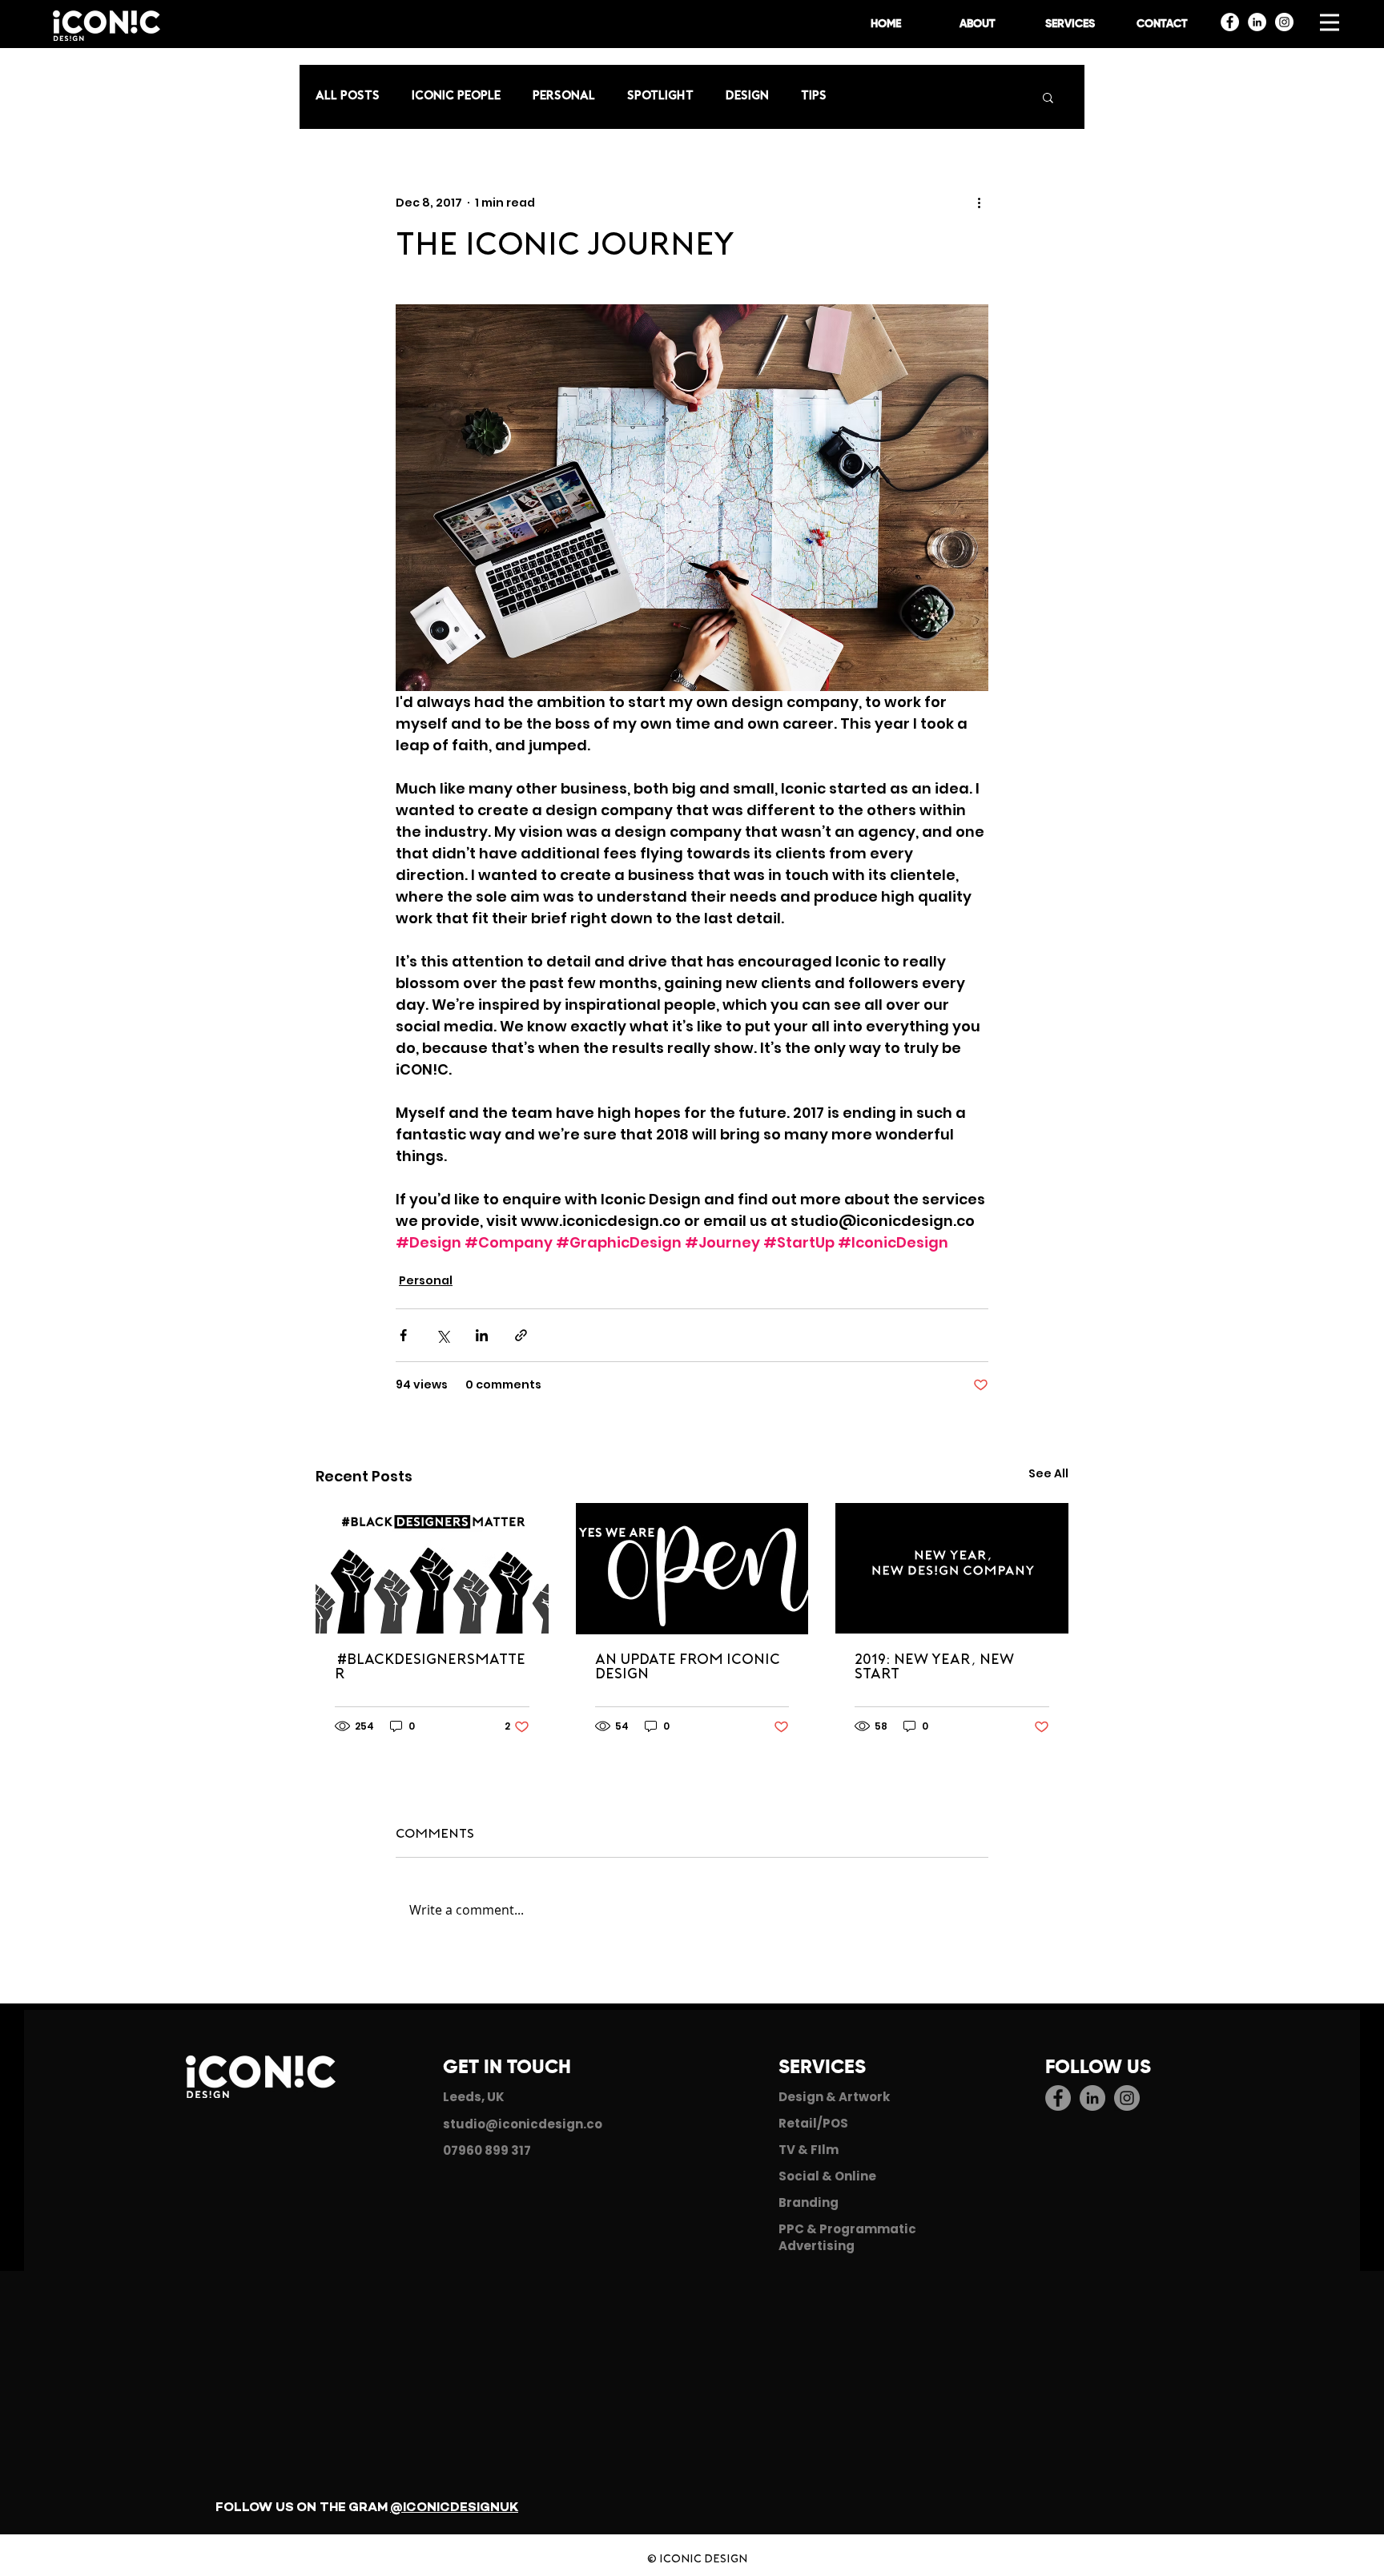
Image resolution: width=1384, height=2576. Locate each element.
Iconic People (456, 96)
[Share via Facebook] (403, 1335)
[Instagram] (1127, 2098)
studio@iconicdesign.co (523, 2124)
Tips (814, 96)
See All (1048, 1473)
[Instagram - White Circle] (1284, 22)
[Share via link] (521, 1335)
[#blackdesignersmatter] (432, 1568)
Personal (564, 96)
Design (747, 96)
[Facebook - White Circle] (1230, 22)
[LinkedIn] (1092, 2098)
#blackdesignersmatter (430, 1668)
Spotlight (660, 96)
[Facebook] (1058, 2098)
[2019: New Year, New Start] (952, 1568)
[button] (1330, 22)
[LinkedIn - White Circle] (1257, 22)
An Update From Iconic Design (688, 1668)
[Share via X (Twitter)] (443, 1335)
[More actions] (979, 203)
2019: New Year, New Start (934, 1668)
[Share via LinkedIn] (482, 1335)
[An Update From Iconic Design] (692, 1569)
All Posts (348, 96)
